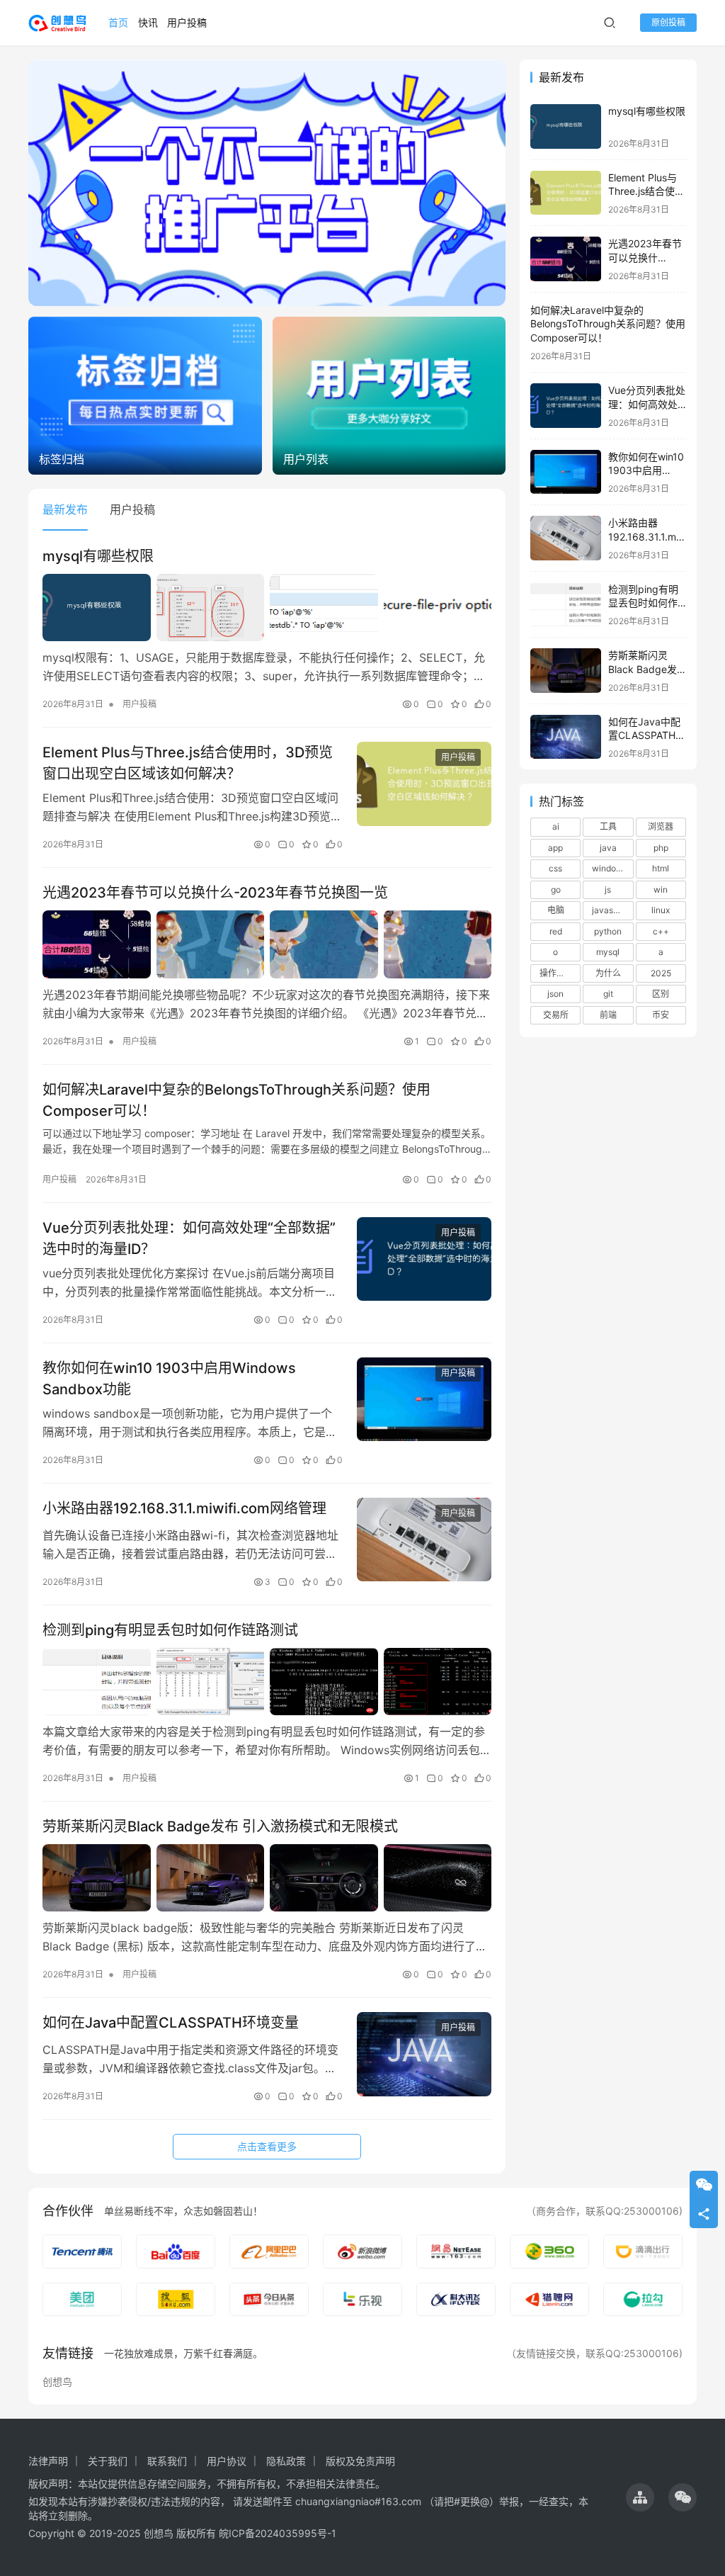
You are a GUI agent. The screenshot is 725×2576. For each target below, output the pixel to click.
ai (556, 826)
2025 (661, 973)
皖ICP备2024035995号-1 (278, 2533)
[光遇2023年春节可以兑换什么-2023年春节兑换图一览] (267, 944)
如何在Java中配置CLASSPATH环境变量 (171, 2023)
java (608, 848)
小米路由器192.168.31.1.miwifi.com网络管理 (184, 1508)
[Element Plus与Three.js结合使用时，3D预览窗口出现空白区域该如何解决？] (424, 784)
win (661, 889)
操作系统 (556, 973)
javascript (611, 910)
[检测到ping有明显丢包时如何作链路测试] (267, 1682)
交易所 (556, 1015)
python (608, 931)
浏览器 (661, 826)
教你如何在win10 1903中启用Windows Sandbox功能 (169, 1378)
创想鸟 (57, 2382)
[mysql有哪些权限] (267, 608)
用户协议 (227, 2461)
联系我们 (167, 2461)
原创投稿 (668, 22)
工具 (608, 826)
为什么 (608, 973)
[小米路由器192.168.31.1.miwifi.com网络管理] (424, 1540)
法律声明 (48, 2461)
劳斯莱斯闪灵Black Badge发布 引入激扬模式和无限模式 (220, 1826)
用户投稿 (187, 22)
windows (610, 868)
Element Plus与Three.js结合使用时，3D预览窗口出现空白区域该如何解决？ (188, 763)
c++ (661, 931)
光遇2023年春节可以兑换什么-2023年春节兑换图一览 (215, 893)
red (556, 931)
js (608, 889)
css (555, 868)
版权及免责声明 (360, 2461)
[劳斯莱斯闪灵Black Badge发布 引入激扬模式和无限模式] (267, 1878)
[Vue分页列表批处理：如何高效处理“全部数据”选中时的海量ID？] (424, 1259)
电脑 (556, 910)
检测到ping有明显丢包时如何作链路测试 (170, 1630)
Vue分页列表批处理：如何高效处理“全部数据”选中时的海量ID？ (189, 1238)
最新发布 (65, 509)
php (661, 848)
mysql (608, 952)
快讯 (148, 22)
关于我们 (108, 2461)
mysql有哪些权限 (98, 556)
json (555, 994)
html (661, 868)
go (556, 889)
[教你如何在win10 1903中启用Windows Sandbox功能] (424, 1400)
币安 (661, 1015)
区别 (661, 994)
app (555, 848)
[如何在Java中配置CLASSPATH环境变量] (424, 2054)
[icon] (640, 2497)
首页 (118, 22)
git (608, 994)
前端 (608, 1015)
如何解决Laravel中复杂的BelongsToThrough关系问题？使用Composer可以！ (236, 1100)
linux (661, 910)
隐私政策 (286, 2461)
